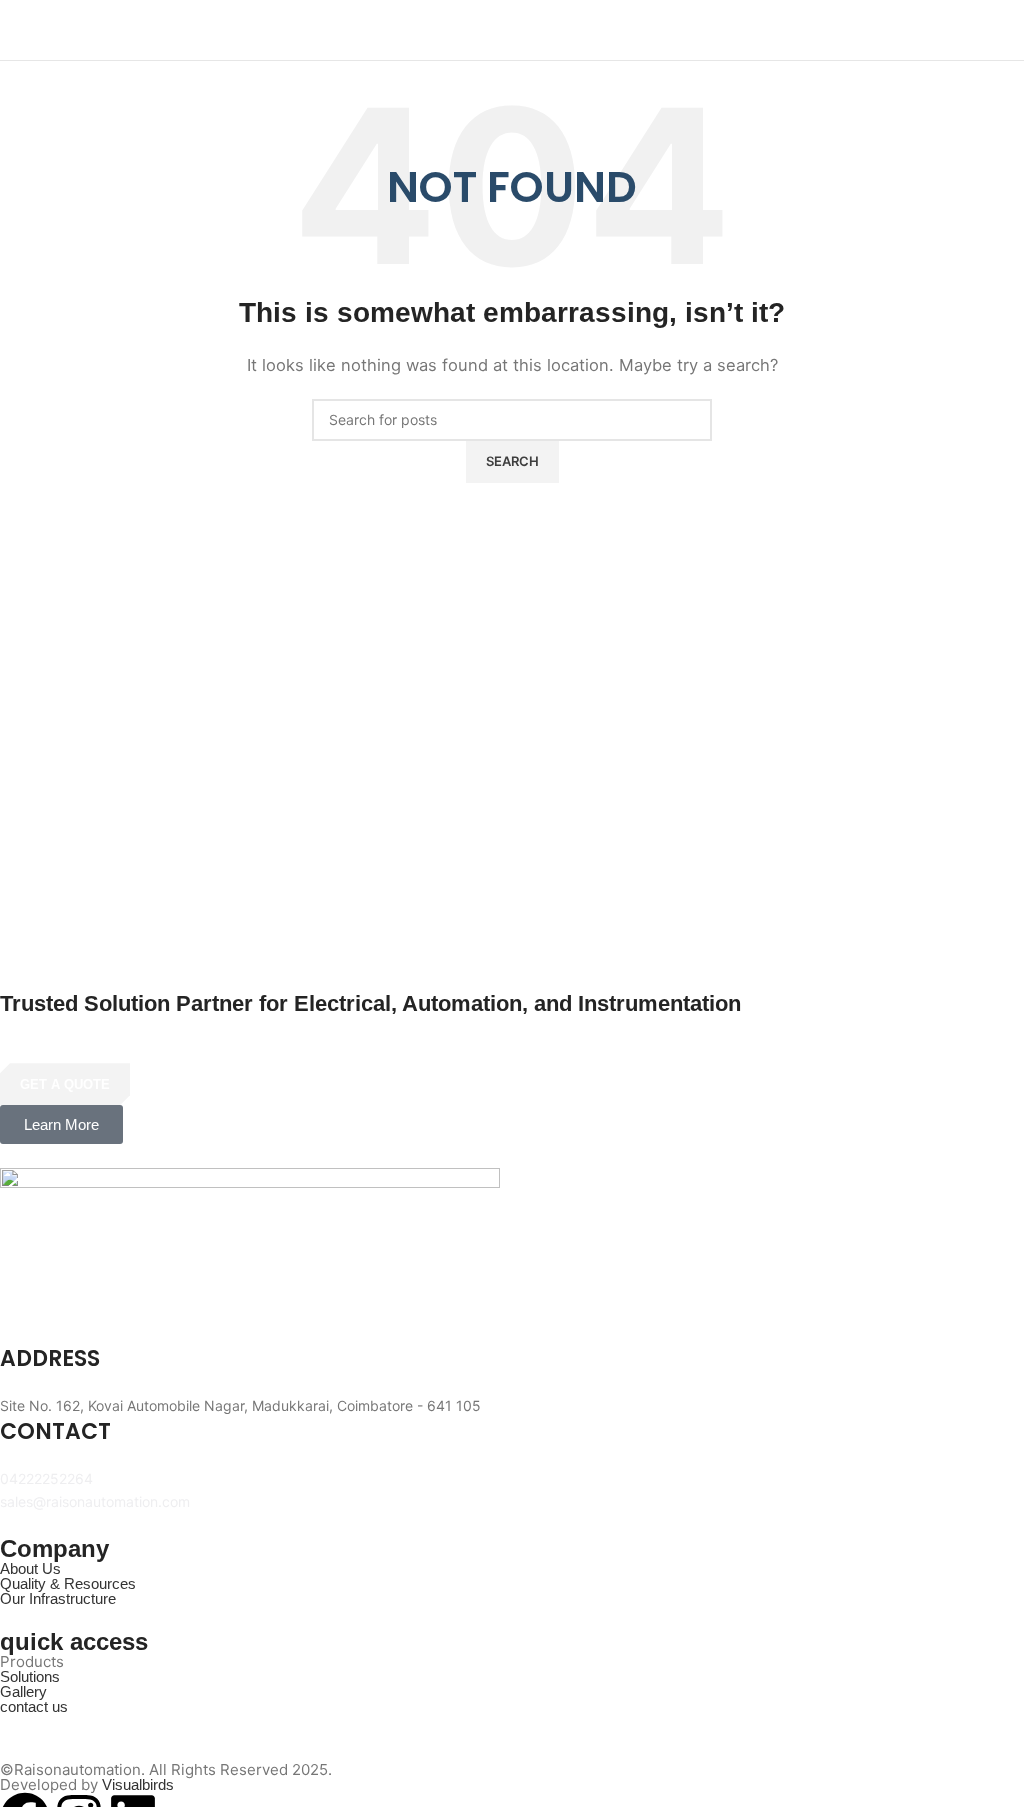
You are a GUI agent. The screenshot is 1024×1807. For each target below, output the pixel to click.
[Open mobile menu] (1001, 30)
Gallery (23, 1691)
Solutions (30, 1676)
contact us (34, 1706)
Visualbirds (138, 1784)
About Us (30, 1568)
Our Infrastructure (58, 1598)
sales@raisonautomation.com (95, 1501)
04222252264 (46, 1478)
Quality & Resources (68, 1583)
